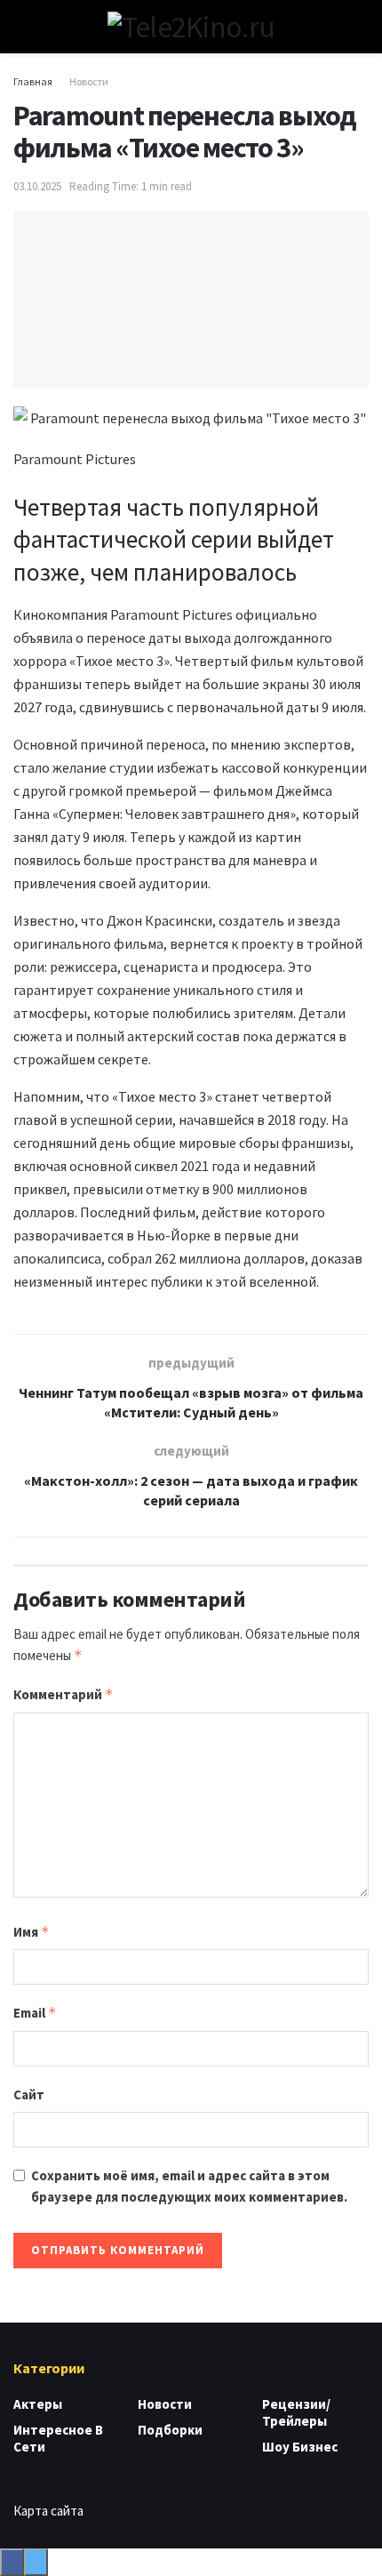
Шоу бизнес (300, 2447)
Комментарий (64, 1694)
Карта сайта (48, 2511)
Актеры (38, 2404)
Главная (33, 81)
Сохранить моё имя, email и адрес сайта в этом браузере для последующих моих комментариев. (189, 2186)
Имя (32, 1932)
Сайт (29, 2095)
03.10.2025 (37, 186)
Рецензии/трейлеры (296, 2412)
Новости (89, 81)
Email (35, 2013)
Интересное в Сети (58, 2438)
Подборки (170, 2430)
